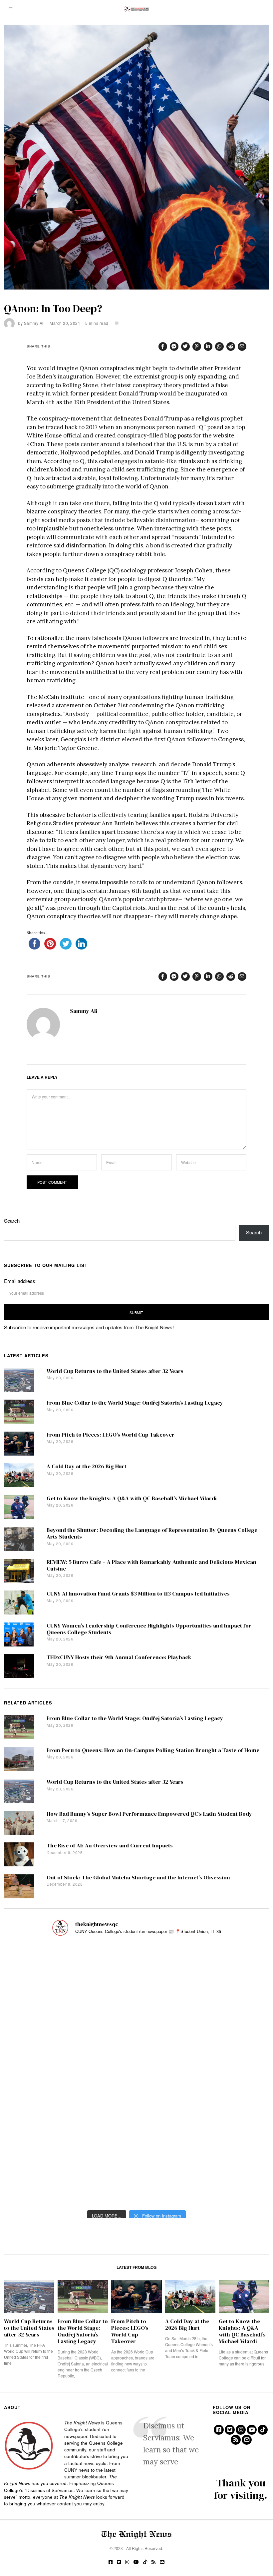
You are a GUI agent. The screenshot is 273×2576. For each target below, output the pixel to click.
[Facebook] (163, 346)
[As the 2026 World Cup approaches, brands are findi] (136, 1969)
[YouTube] (252, 2430)
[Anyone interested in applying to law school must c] (228, 2180)
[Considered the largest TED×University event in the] (45, 2074)
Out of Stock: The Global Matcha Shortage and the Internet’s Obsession (138, 1878)
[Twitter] (185, 346)
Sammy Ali (34, 323)
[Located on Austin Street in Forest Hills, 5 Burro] (45, 2021)
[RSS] (236, 2440)
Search (12, 1221)
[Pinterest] (197, 346)
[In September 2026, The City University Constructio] (228, 2127)
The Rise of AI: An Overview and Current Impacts (110, 1846)
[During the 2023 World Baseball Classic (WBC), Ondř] (228, 1969)
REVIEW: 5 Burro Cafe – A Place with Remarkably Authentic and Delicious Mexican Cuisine (151, 1565)
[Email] (242, 346)
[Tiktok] (263, 2430)
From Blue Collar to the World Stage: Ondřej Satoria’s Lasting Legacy (135, 1403)
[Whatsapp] (219, 346)
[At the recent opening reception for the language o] (228, 2074)
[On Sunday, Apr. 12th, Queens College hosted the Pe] (136, 2180)
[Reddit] (231, 346)
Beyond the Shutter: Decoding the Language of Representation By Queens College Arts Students (152, 1533)
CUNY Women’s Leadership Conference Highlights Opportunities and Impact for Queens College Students (149, 1629)
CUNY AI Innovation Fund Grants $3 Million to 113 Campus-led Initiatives (138, 1594)
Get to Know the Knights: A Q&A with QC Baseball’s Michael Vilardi (132, 1498)
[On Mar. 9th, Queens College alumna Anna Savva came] (45, 2127)
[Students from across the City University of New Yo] (136, 2074)
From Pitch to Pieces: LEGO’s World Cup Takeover (111, 1435)
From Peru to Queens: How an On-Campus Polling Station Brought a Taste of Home (153, 1750)
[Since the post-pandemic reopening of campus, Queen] (45, 2180)
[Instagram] (241, 2430)
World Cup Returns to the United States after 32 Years (115, 1371)
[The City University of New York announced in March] (228, 2021)
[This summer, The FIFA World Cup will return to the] (45, 1969)
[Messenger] (174, 346)
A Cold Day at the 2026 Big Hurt (87, 1466)
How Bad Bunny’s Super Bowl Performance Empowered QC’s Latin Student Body (149, 1814)
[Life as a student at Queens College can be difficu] (136, 2127)
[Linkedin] (208, 346)
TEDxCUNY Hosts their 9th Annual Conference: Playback (119, 1657)
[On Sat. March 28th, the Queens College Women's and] (136, 2021)
